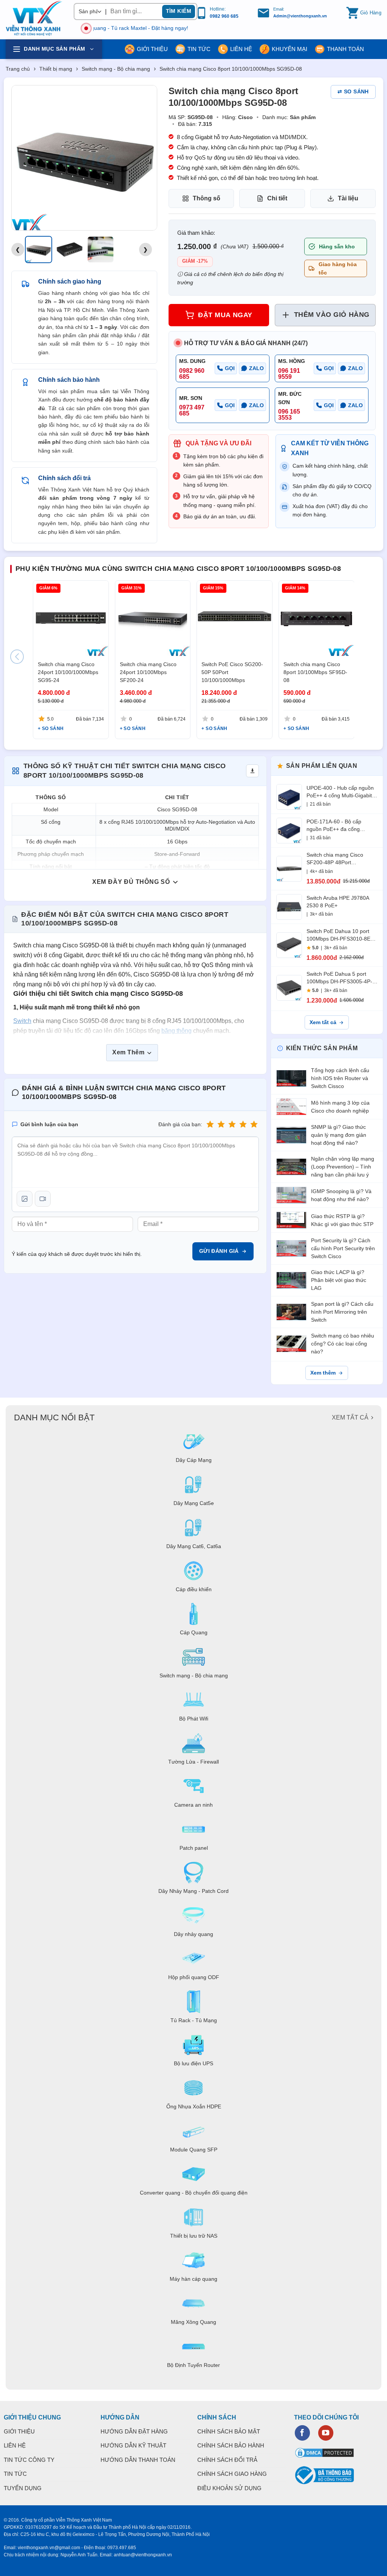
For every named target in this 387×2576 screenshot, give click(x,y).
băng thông (176, 1031)
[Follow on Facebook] (302, 2433)
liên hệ (241, 49)
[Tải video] (43, 1199)
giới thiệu (152, 49)
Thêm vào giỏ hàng (332, 315)
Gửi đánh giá (219, 1251)
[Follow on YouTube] (326, 2433)
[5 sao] (254, 1124)
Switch (22, 1021)
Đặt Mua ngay (225, 315)
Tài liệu (348, 198)
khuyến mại (289, 49)
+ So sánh (51, 728)
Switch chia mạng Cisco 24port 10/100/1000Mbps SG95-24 (68, 672)
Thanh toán (345, 49)
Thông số (207, 198)
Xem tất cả (323, 1022)
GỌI (230, 368)
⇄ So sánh (353, 91)
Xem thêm (323, 1373)
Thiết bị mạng (56, 69)
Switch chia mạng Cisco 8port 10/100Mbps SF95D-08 (315, 672)
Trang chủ (18, 69)
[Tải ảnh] (25, 1199)
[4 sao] (243, 1124)
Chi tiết (277, 198)
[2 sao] (221, 1124)
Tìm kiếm (179, 11)
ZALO (256, 368)
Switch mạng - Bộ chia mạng (116, 69)
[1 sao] (210, 1124)
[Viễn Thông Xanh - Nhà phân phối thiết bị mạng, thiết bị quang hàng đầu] (34, 19)
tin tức (199, 49)
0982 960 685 (224, 16)
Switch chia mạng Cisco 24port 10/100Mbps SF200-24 (148, 672)
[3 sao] (232, 1124)
